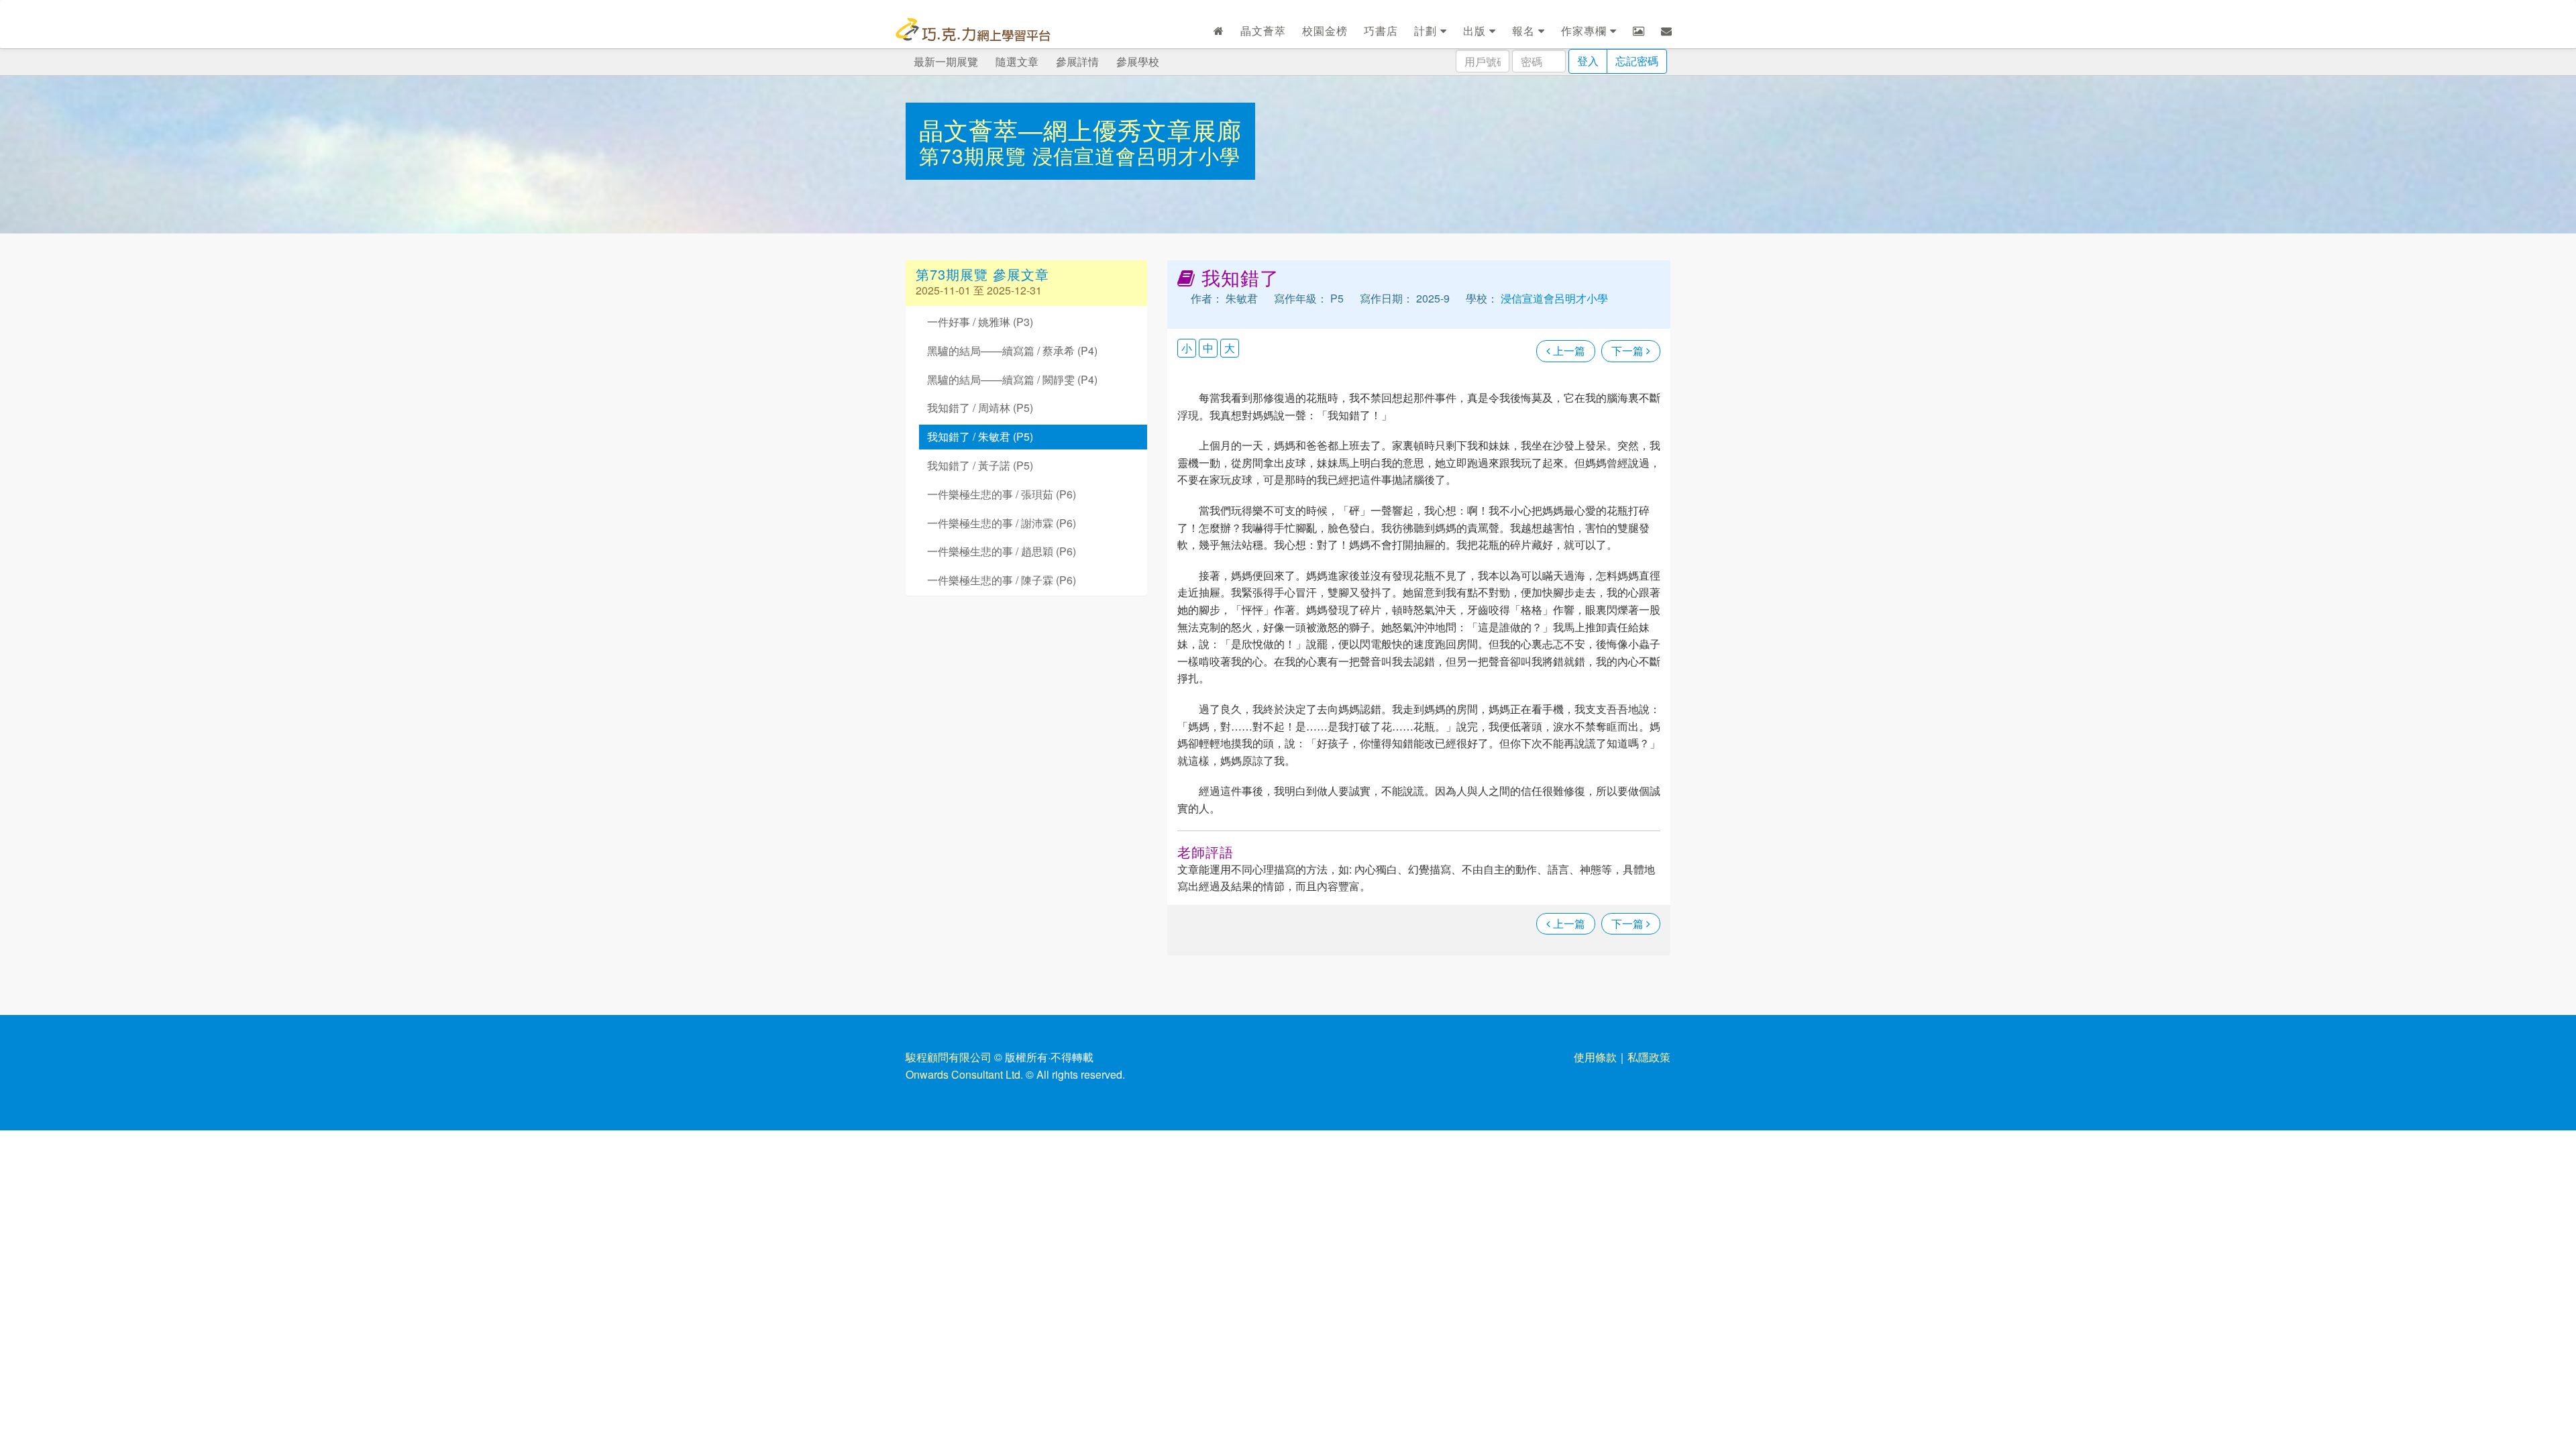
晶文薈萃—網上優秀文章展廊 (1080, 129)
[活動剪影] (1639, 31)
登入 (1588, 61)
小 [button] (1187, 348)
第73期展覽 (976, 155)
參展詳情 (1077, 61)
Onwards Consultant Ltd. (964, 1074)
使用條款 (1595, 1057)
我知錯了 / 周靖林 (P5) (980, 408)
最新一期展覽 (946, 61)
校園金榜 (1325, 31)
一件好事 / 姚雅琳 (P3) (980, 322)
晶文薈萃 (1263, 31)
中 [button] (1208, 348)
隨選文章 (1017, 61)
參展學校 (1138, 61)
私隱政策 (1649, 1057)
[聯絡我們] (1667, 31)
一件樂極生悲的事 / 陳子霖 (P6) (1002, 580)
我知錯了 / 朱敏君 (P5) (980, 436)
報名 (1525, 31)
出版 (1476, 31)
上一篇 (1568, 351)
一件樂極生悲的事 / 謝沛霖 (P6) (1002, 523)
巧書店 (1381, 31)
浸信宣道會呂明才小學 (1136, 155)
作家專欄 (1586, 31)
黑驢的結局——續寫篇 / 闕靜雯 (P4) (1012, 379)
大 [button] (1230, 348)
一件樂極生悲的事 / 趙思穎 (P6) (1002, 551)
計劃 (1427, 31)
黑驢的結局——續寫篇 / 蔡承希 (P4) (1012, 351)
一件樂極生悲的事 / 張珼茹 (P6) (1002, 494)
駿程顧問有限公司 (949, 1057)
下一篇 (1629, 351)
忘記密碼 (1637, 61)
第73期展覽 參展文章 (982, 274)
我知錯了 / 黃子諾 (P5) (980, 465)
